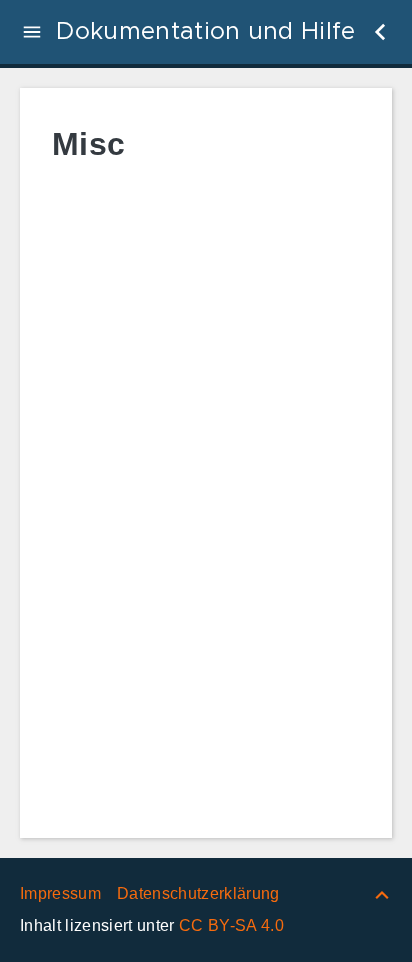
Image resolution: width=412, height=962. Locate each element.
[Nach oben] (382, 893)
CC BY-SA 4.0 (231, 925)
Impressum (60, 893)
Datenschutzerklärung (198, 893)
